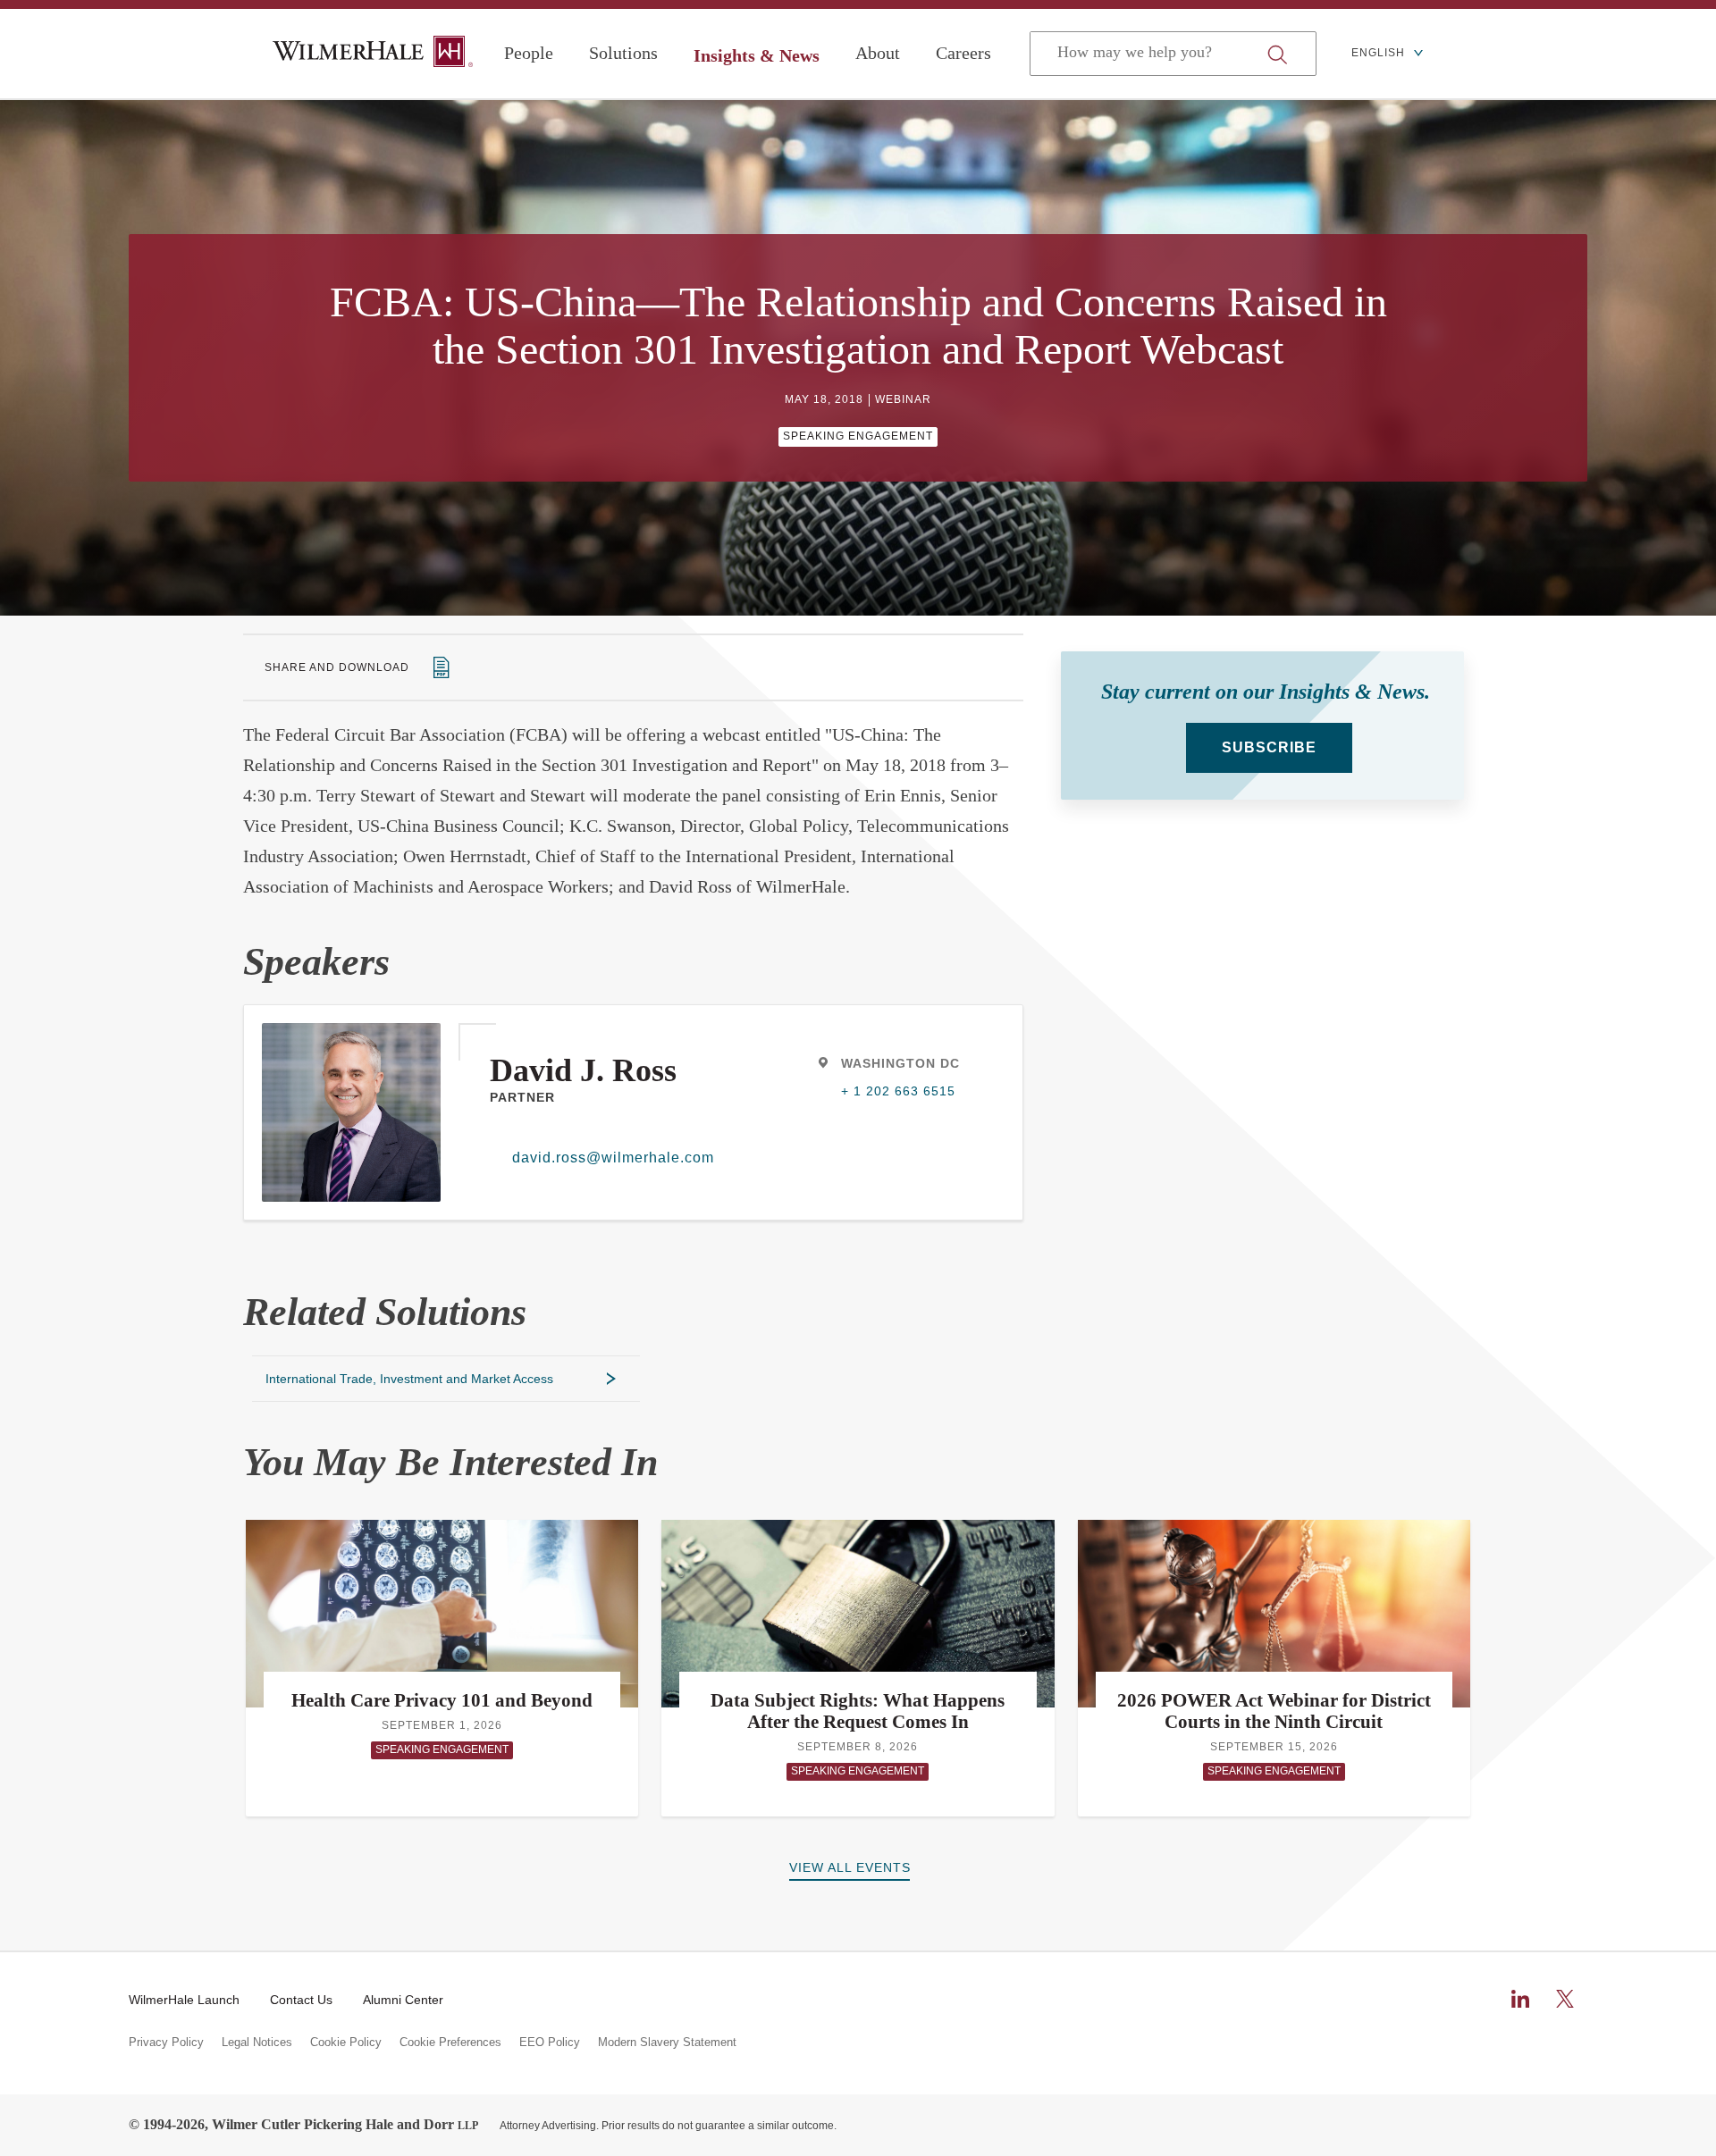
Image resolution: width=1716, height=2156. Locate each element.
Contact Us (301, 2000)
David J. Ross (583, 1070)
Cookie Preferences (450, 2043)
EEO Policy (550, 2043)
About (878, 53)
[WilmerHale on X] (1565, 1999)
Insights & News (757, 55)
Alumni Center (403, 2000)
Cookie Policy (346, 2043)
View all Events (850, 1867)
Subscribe (1269, 747)
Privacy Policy (166, 2043)
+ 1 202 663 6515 (898, 1091)
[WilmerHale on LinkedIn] (1520, 1999)
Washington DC (900, 1063)
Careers (963, 53)
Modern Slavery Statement (667, 2043)
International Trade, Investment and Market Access (409, 1379)
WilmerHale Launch (184, 2000)
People (529, 53)
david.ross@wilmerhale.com (613, 1158)
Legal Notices (257, 2043)
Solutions (623, 53)
